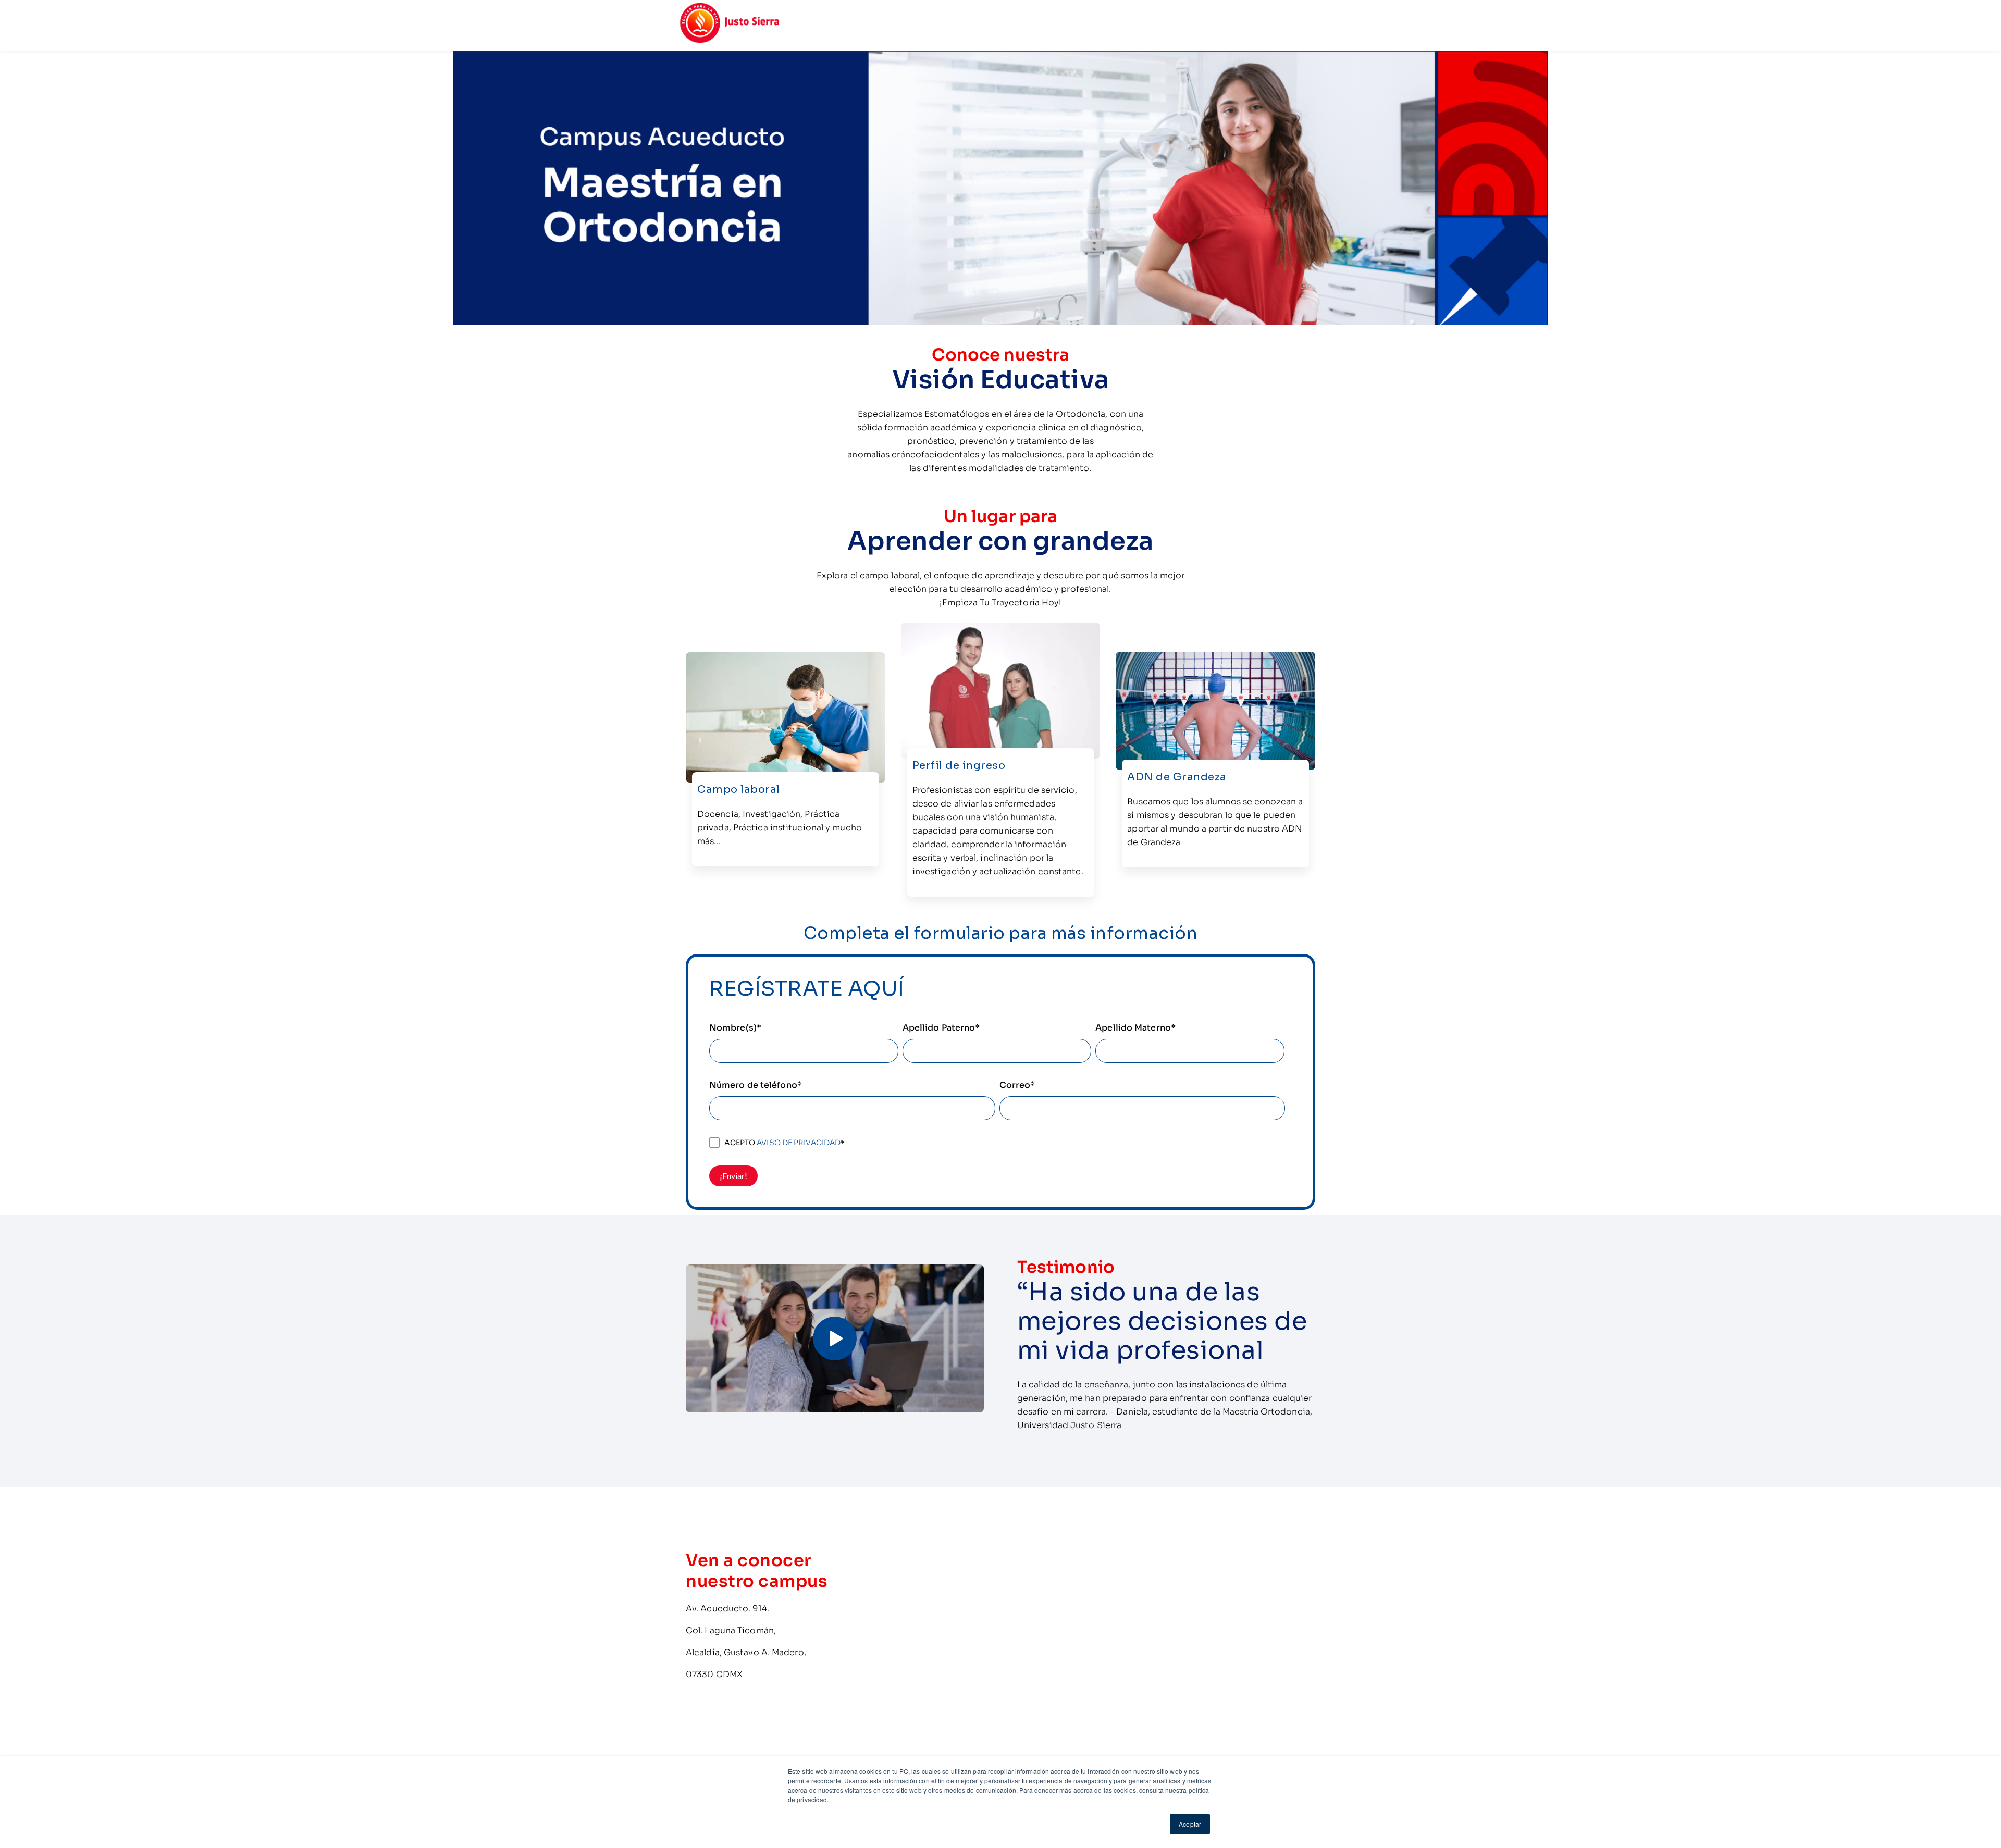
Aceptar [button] (1190, 1824)
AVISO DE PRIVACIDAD (799, 1143)
